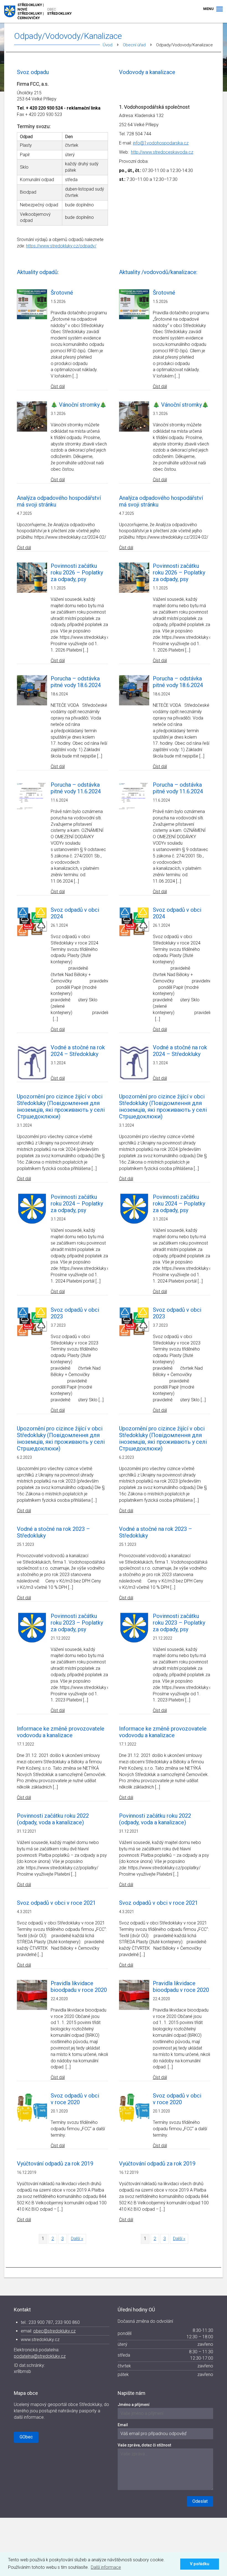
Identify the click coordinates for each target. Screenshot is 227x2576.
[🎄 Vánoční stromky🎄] (32, 416)
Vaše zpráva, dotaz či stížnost (144, 2445)
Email (123, 2425)
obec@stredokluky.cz (54, 2331)
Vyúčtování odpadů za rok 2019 (55, 2164)
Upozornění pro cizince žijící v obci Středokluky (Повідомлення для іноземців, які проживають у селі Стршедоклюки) (61, 1106)
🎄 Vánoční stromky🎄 (79, 405)
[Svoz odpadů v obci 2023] (32, 1321)
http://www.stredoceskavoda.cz (162, 152)
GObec (26, 2437)
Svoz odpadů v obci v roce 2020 (75, 2099)
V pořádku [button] (200, 2564)
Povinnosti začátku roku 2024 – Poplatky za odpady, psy (77, 1204)
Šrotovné (62, 293)
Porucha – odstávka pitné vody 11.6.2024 (76, 788)
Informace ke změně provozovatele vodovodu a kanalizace (61, 1732)
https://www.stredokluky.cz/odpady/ (61, 246)
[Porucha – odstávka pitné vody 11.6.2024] (32, 796)
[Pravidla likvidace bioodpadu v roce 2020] (32, 1994)
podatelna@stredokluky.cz (40, 2356)
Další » (77, 2239)
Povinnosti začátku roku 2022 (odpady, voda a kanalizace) (53, 1819)
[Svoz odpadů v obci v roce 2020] (32, 2107)
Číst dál (58, 386)
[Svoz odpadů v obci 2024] (32, 921)
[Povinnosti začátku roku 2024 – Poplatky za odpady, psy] (32, 1208)
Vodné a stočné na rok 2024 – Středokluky (78, 1051)
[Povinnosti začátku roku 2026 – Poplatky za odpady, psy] (32, 577)
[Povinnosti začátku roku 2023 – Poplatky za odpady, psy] (32, 1627)
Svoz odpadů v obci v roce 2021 (56, 1903)
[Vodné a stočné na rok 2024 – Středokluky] (32, 1062)
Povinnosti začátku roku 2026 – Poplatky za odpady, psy (77, 573)
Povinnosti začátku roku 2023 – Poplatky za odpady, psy (77, 1623)
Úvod (108, 45)
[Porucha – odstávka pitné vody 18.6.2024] (32, 690)
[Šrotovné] (32, 304)
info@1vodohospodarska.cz (161, 143)
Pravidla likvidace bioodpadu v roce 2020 (79, 1987)
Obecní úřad (134, 45)
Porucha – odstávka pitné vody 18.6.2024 (76, 682)
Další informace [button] (106, 2567)
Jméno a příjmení (134, 2405)
